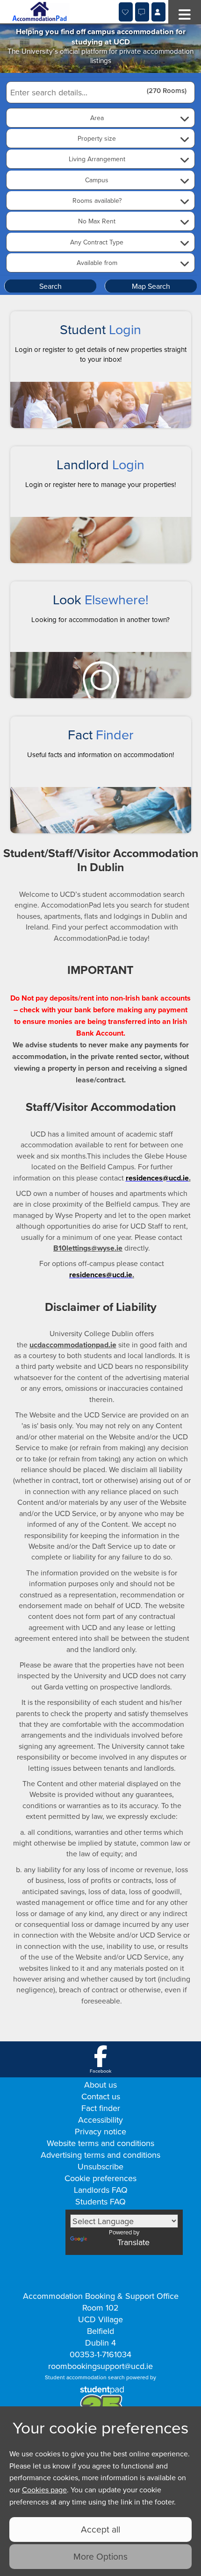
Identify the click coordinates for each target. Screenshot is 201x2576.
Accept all (100, 2529)
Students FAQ (100, 2201)
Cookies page (44, 2490)
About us (100, 2085)
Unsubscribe (100, 2166)
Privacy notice (100, 2131)
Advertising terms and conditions (100, 2155)
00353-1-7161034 (100, 2354)
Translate (133, 2242)
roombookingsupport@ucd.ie (100, 2366)
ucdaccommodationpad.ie (73, 1345)
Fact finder (101, 2108)
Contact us (101, 2096)
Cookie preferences (100, 2178)
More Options (100, 2556)
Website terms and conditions (100, 2143)
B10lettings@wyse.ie (88, 1248)
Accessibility (100, 2120)
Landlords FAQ (101, 2190)
